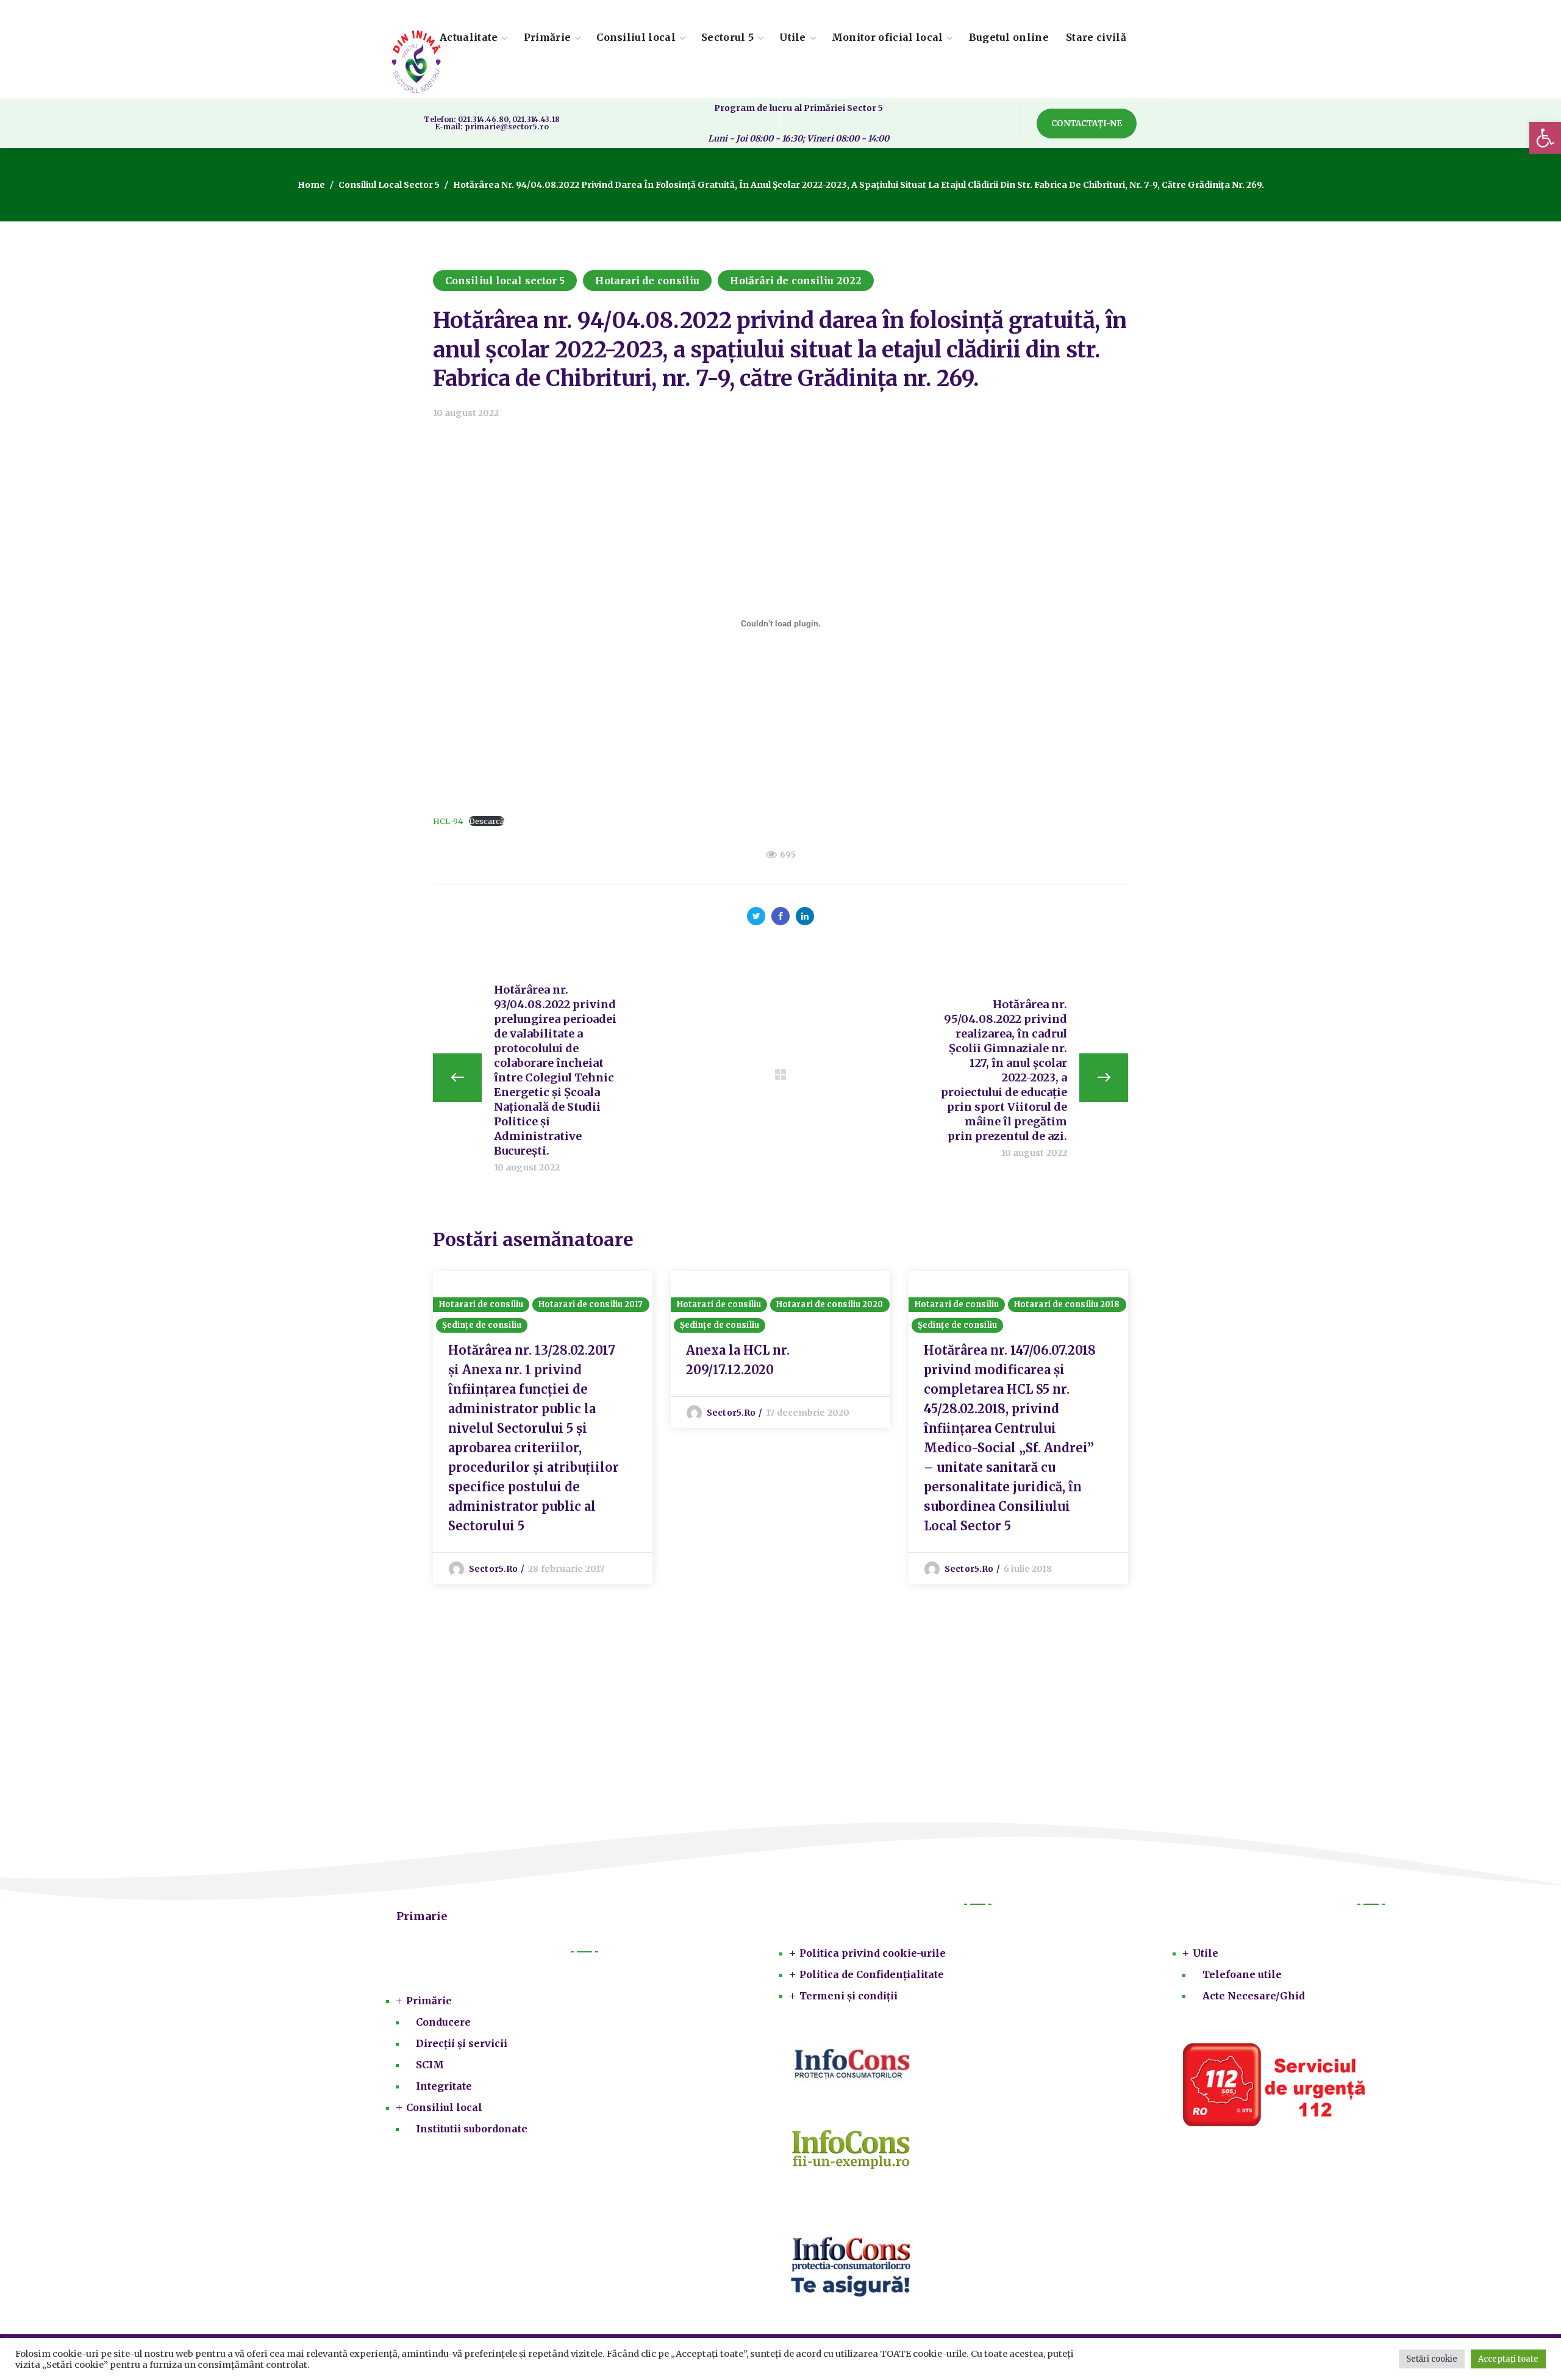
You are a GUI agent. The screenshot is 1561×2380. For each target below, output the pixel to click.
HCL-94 (448, 821)
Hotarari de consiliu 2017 (591, 1304)
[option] (543, 1428)
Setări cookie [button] (1432, 2359)
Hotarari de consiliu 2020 (830, 1304)
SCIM (430, 2065)
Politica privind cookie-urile (873, 1953)
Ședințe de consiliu (482, 1325)
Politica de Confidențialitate (872, 1974)
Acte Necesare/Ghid (1254, 1996)
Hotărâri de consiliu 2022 (796, 281)
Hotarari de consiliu (647, 281)
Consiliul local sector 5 (389, 185)
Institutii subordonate (472, 2129)
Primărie (429, 2001)
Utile (1206, 1953)
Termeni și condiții (848, 1996)
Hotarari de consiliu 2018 (1067, 1304)
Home (311, 185)
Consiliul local (444, 2107)
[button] (1545, 138)
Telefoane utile (1242, 1974)
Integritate (444, 2086)
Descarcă (487, 821)
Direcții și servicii (462, 2043)
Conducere (443, 2022)
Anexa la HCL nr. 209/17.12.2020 (738, 1360)
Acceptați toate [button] (1508, 2359)
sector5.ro (493, 1569)
